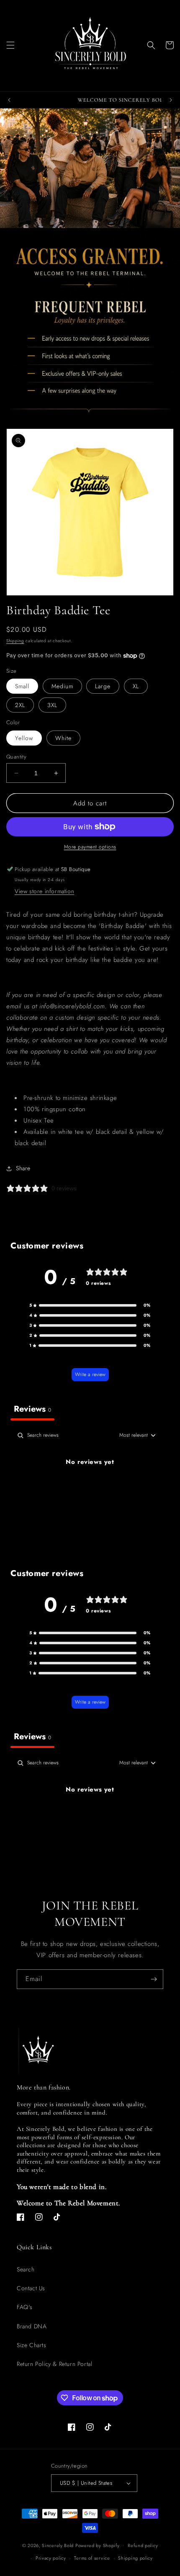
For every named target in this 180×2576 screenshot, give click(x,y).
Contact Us (31, 2288)
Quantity (16, 757)
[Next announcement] (171, 100)
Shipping (15, 641)
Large (103, 686)
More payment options (90, 847)
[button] (10, 45)
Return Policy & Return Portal (54, 2364)
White (63, 738)
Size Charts (32, 2345)
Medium (62, 686)
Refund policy (143, 2545)
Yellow (24, 738)
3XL (52, 705)
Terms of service (92, 2558)
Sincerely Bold (58, 2545)
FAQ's (25, 2307)
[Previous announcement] (9, 100)
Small (22, 686)
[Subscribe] (154, 1979)
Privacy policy (51, 2558)
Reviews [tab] (32, 1409)
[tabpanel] (90, 1490)
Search (26, 2269)
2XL (20, 705)
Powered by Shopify (98, 2545)
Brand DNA (32, 2326)
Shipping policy (135, 2558)
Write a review (90, 1374)
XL (136, 686)
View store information (44, 891)
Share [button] (23, 1168)
